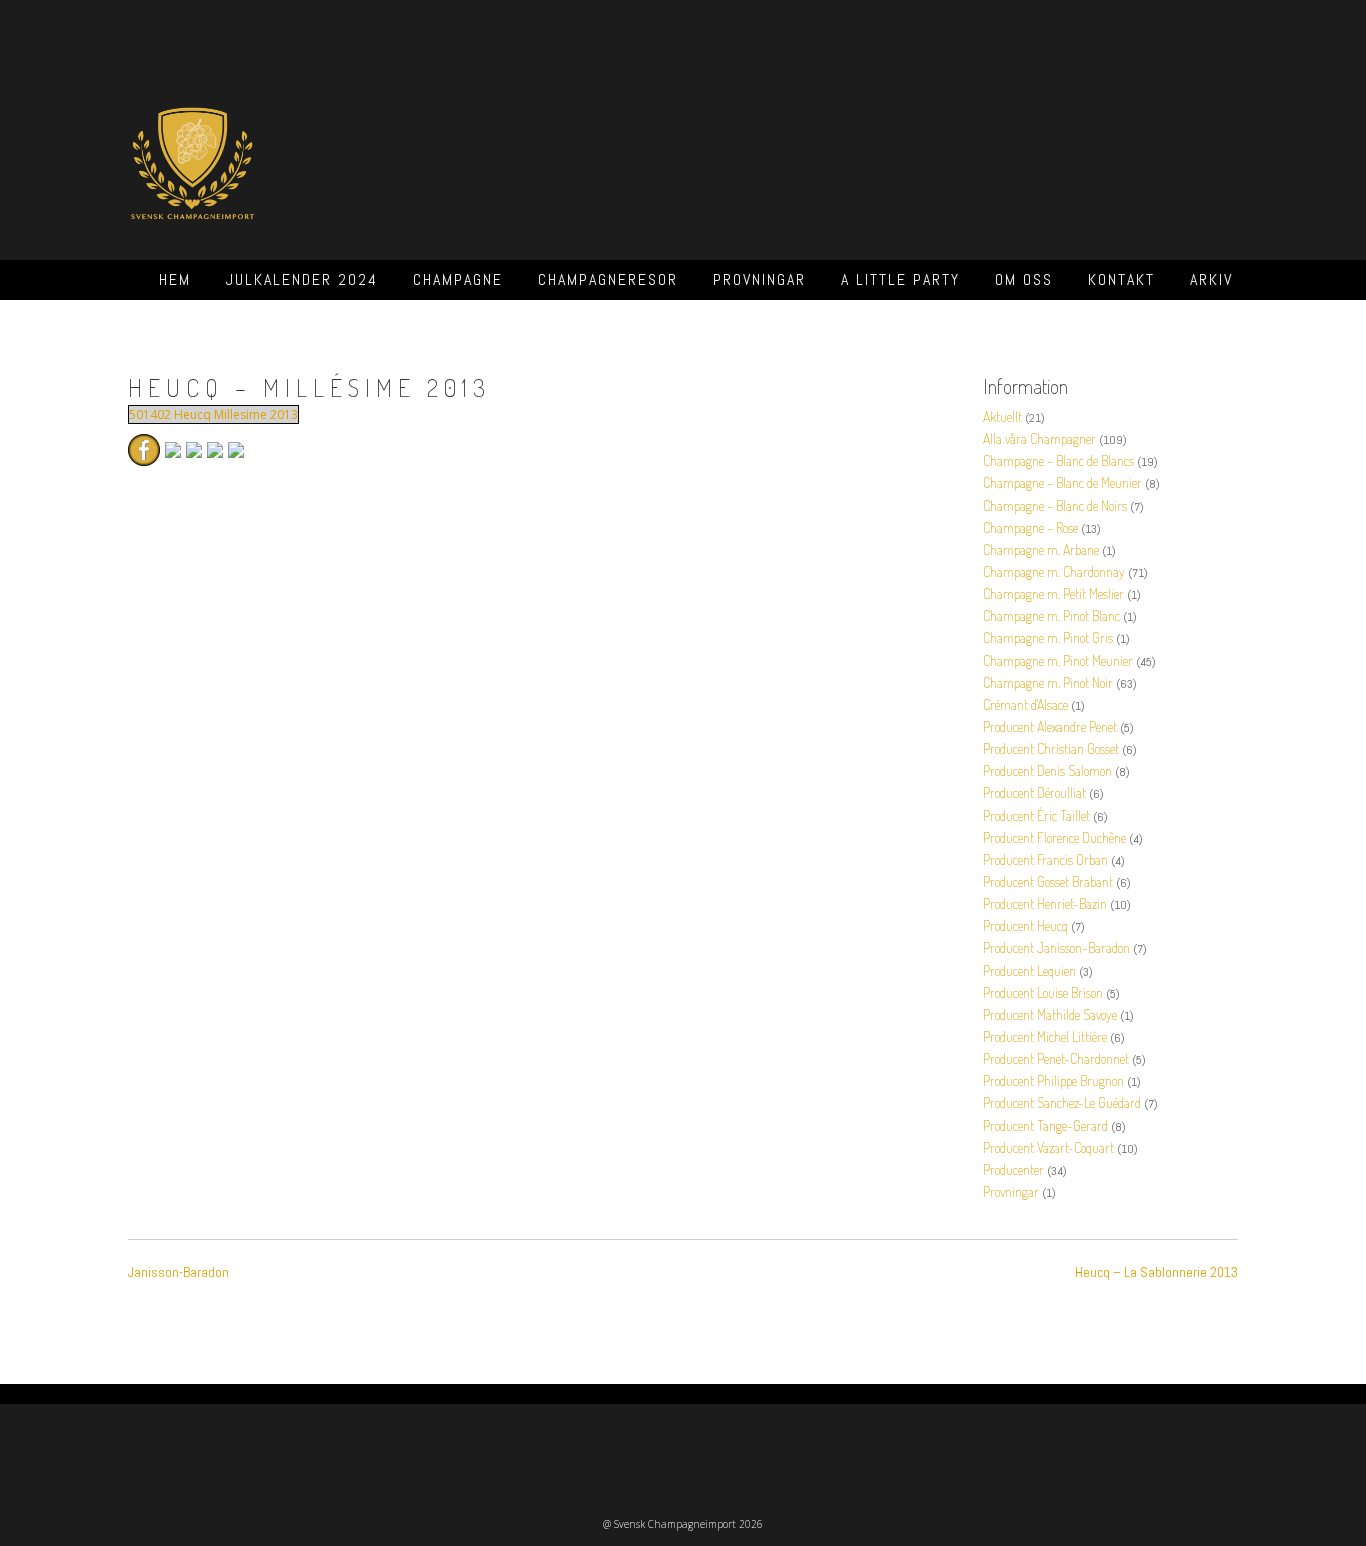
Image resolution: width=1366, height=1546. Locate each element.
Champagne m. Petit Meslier (1053, 593)
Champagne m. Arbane (1041, 549)
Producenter (1013, 1169)
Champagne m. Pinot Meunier (1058, 660)
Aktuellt (1002, 416)
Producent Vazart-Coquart (1048, 1147)
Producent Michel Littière (1045, 1036)
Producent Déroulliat (1034, 792)
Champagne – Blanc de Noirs (1055, 505)
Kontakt (1121, 279)
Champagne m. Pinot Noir (1048, 682)
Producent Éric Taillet (1036, 815)
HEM (175, 279)
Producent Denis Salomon (1047, 770)
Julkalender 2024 (302, 279)
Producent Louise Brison (1043, 992)
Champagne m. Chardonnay (1054, 571)
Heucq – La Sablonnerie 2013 (1156, 1272)
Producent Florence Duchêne (1054, 837)
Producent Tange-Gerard (1045, 1125)
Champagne (458, 279)
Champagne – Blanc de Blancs (1058, 460)
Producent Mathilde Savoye (1050, 1014)
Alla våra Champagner (1039, 438)
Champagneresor (608, 279)
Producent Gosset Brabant (1048, 881)
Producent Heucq (1025, 925)
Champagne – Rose (1030, 527)
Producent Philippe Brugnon (1053, 1080)
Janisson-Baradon (178, 1272)
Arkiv (1211, 279)
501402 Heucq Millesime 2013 (213, 414)
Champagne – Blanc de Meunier (1062, 482)
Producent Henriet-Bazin (1045, 903)
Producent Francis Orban (1045, 859)
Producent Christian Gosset (1051, 748)
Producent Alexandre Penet (1050, 726)
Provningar (759, 279)
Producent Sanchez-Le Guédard (1062, 1102)
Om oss (1024, 279)
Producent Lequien (1029, 970)
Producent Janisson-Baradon (1056, 947)
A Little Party (900, 279)
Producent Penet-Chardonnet (1056, 1058)
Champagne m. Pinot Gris (1048, 637)
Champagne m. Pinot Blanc (1051, 615)
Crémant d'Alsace (1025, 704)
